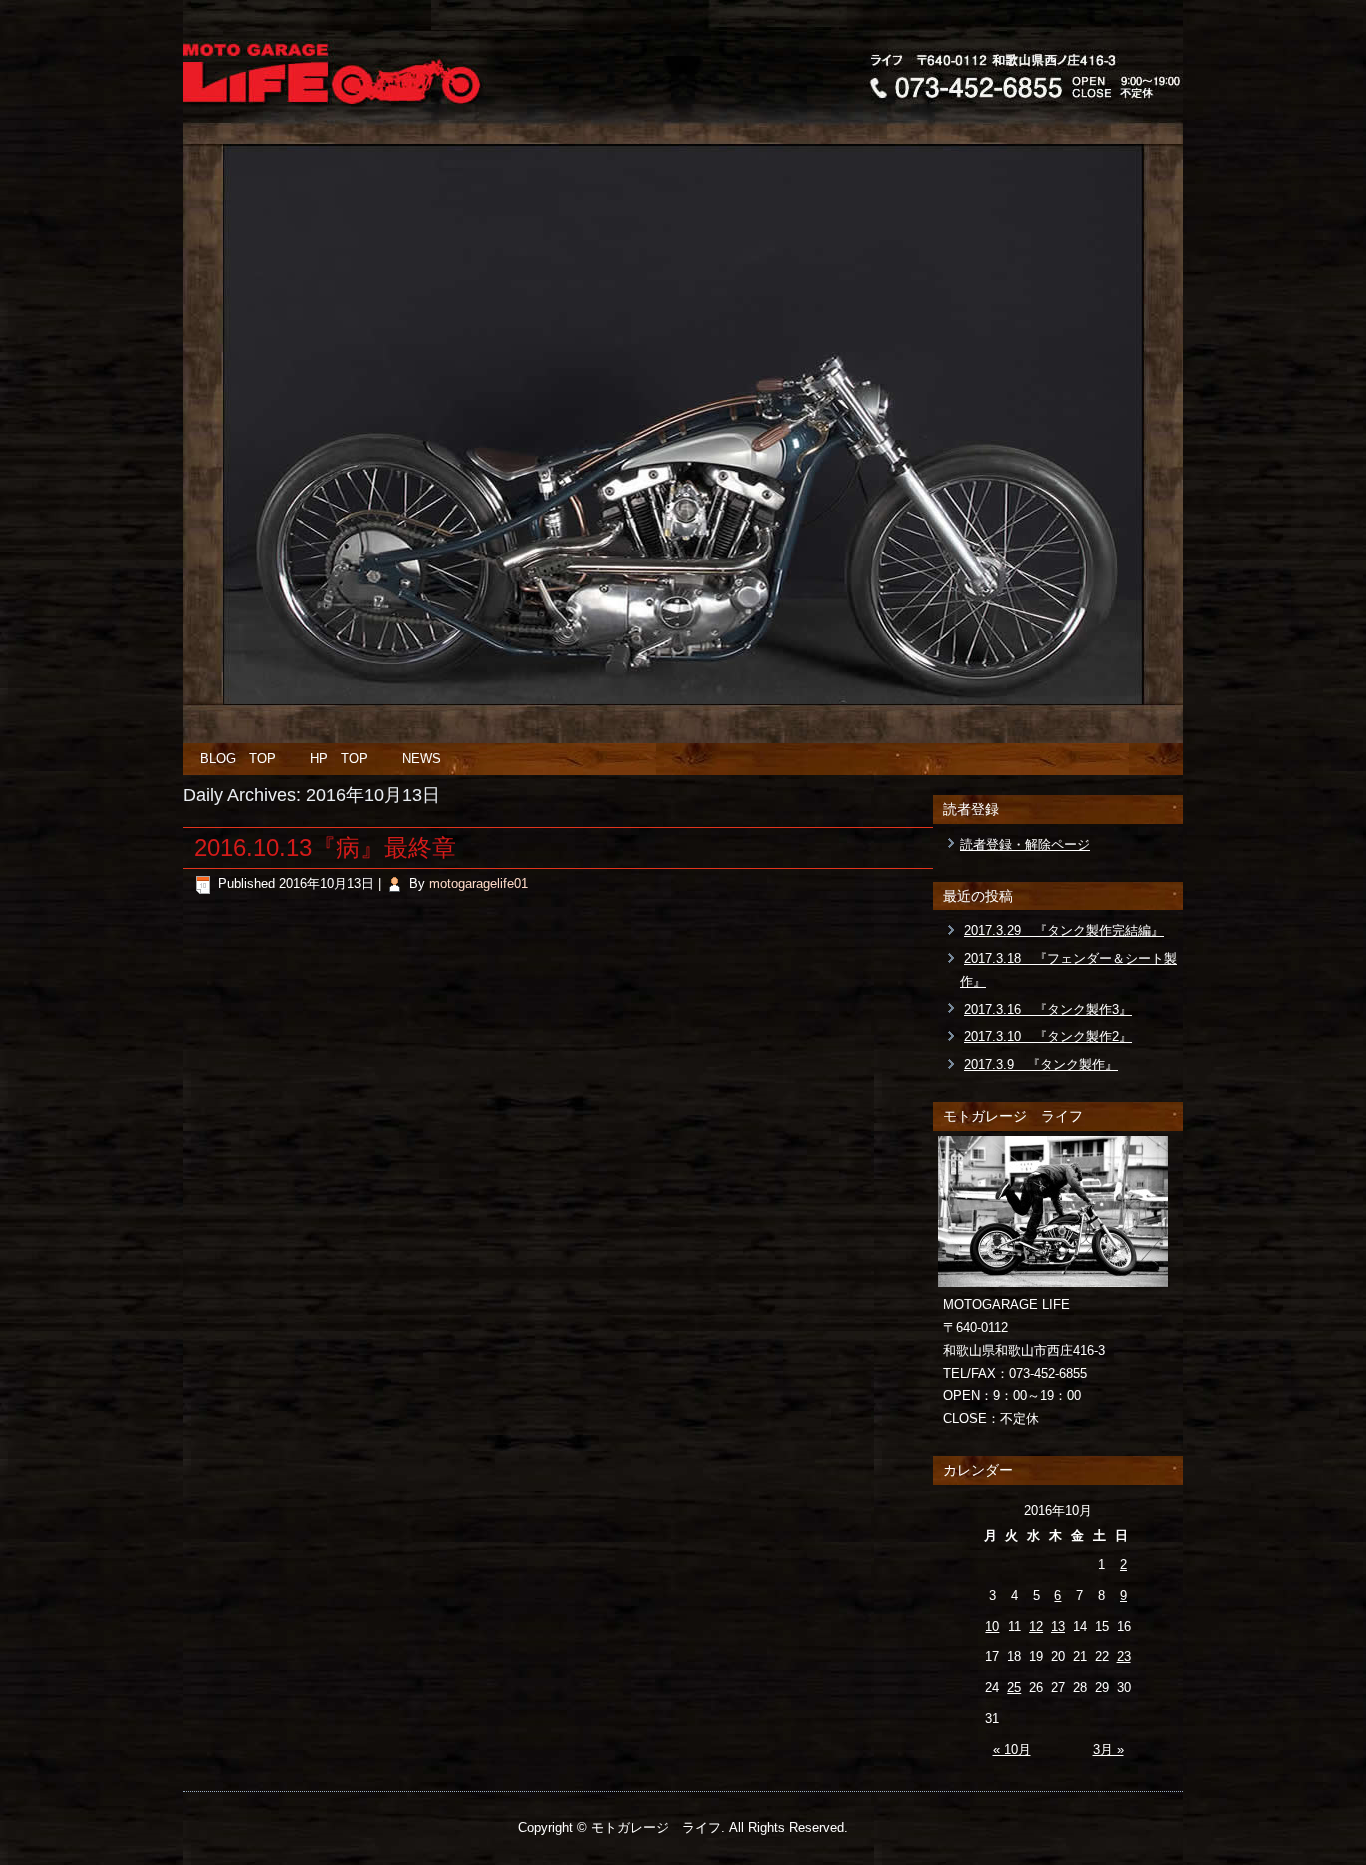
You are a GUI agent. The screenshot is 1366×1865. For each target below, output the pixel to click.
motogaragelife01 (478, 883)
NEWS (421, 758)
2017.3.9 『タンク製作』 (1041, 1064)
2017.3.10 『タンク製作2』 (1048, 1036)
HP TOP (339, 758)
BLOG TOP (238, 758)
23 (1124, 1656)
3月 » (1108, 1749)
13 (1058, 1626)
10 (992, 1626)
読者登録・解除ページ (1025, 844)
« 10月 (1012, 1749)
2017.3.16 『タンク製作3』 (1048, 1009)
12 (1036, 1626)
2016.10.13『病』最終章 (325, 847)
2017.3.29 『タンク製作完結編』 (1064, 930)
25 (1014, 1687)
